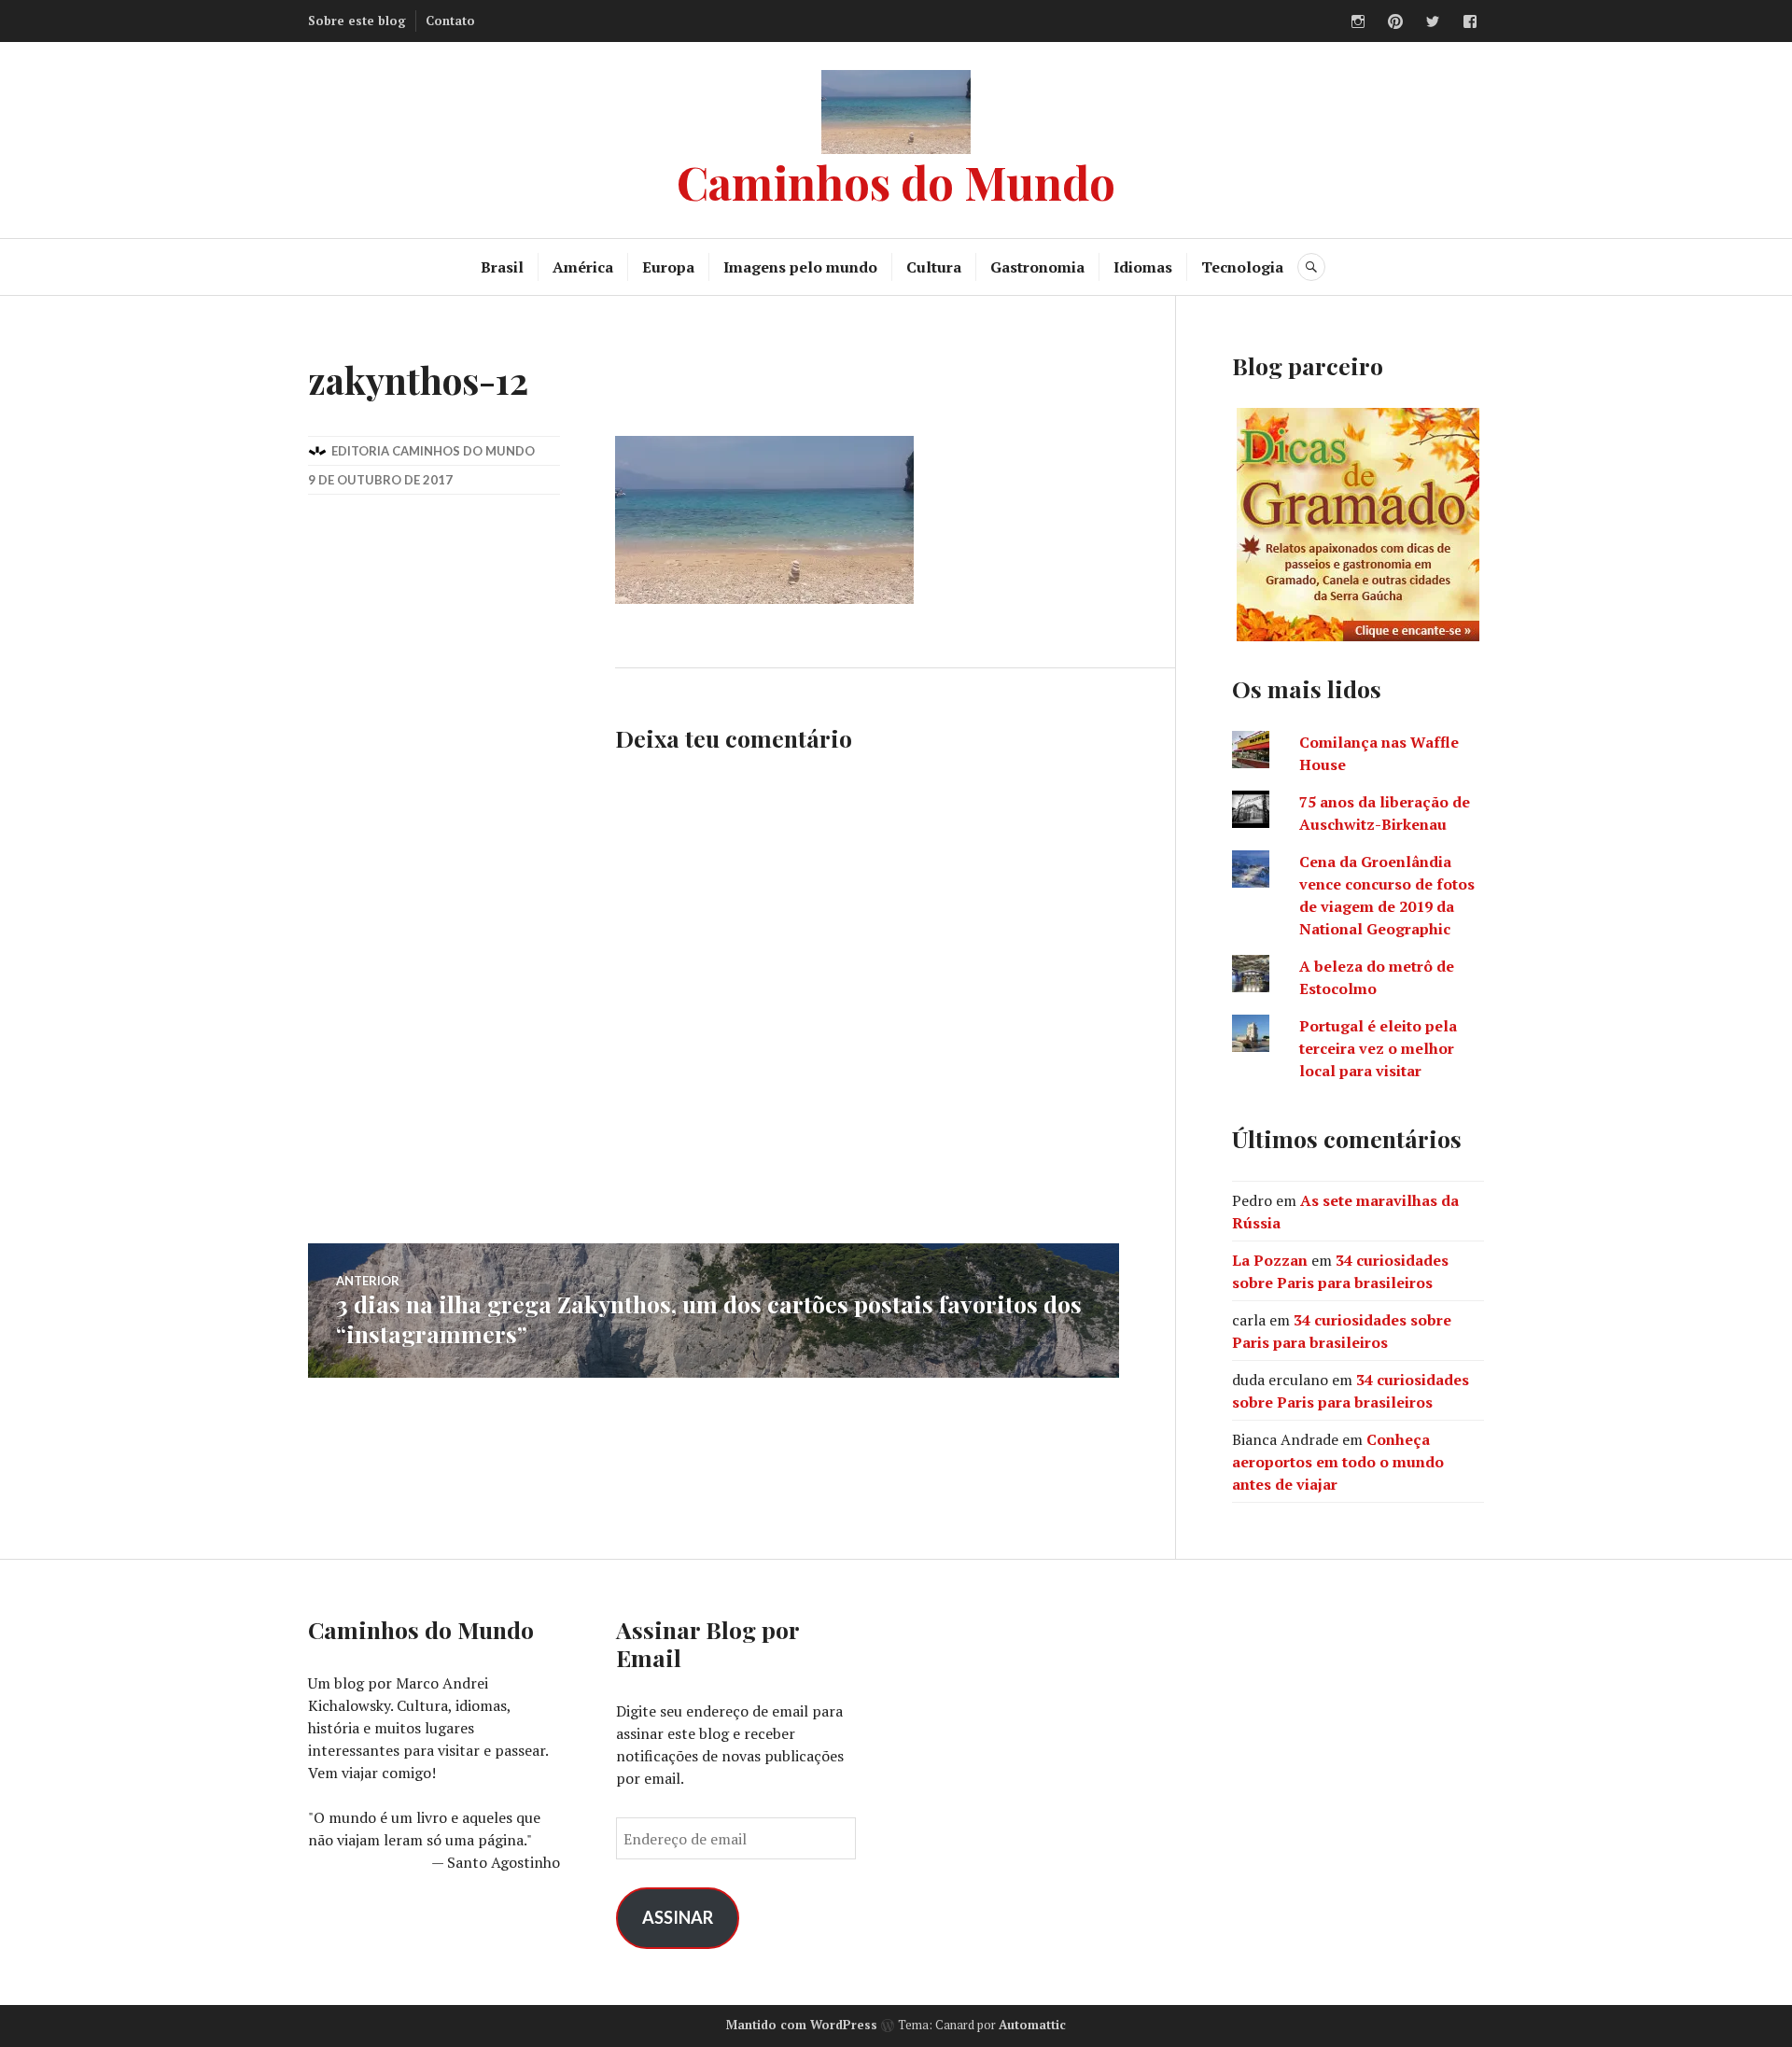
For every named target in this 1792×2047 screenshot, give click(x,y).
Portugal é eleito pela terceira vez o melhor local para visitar (1378, 1048)
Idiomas (1143, 267)
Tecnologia (1242, 267)
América (583, 267)
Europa (668, 267)
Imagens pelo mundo (800, 267)
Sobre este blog (357, 21)
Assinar (678, 1917)
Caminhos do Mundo (896, 182)
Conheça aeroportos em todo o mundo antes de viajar (1338, 1462)
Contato (450, 21)
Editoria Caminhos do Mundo (433, 451)
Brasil (502, 267)
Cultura (934, 267)
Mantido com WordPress (802, 2025)
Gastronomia (1037, 267)
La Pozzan (1270, 1260)
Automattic (1032, 2025)
